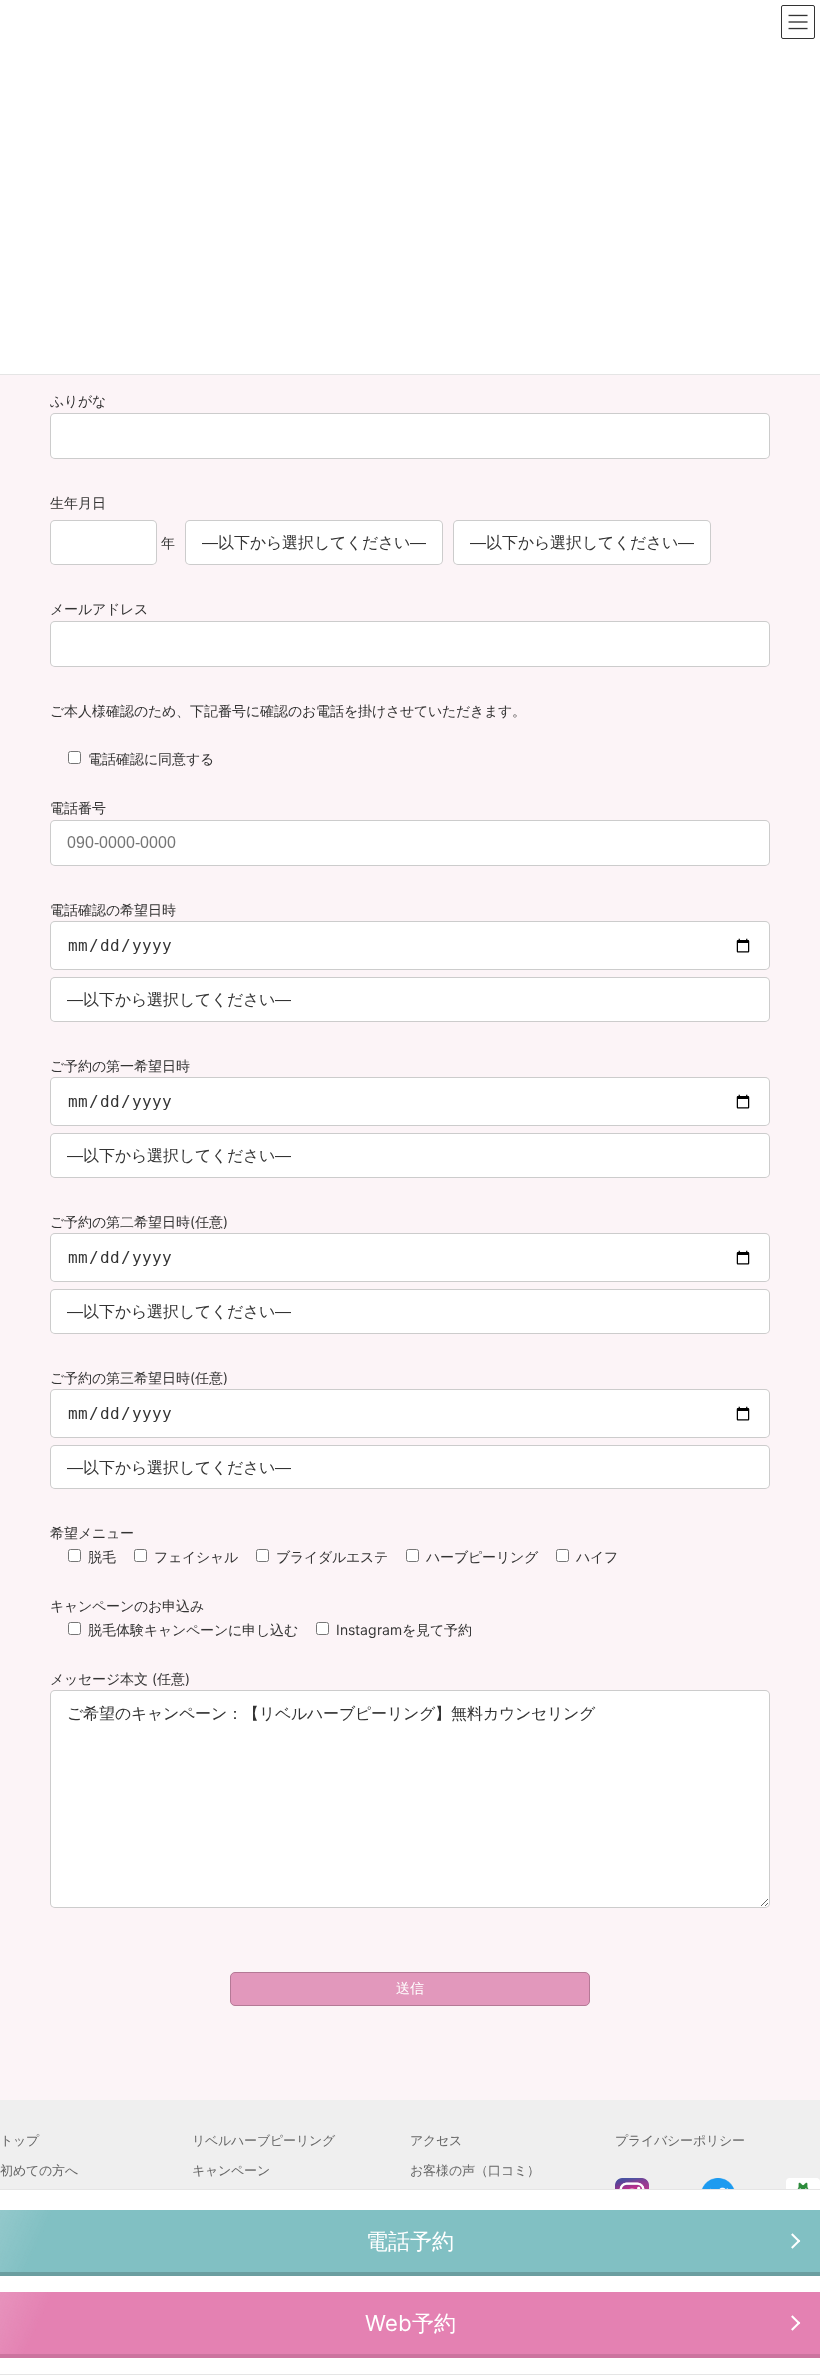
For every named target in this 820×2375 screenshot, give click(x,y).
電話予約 (410, 2241)
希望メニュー (92, 1532)
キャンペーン (231, 2170)
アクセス (436, 2140)
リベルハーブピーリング (263, 2140)
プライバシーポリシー (680, 2140)
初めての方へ (39, 2170)
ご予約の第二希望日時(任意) (139, 1221)
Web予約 (410, 2323)
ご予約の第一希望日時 (120, 1065)
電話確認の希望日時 (113, 909)
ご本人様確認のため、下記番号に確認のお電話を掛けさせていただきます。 (288, 710)
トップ (19, 2140)
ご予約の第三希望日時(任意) (139, 1377)
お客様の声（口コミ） (475, 2170)
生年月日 (78, 502)
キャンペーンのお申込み (127, 1605)
